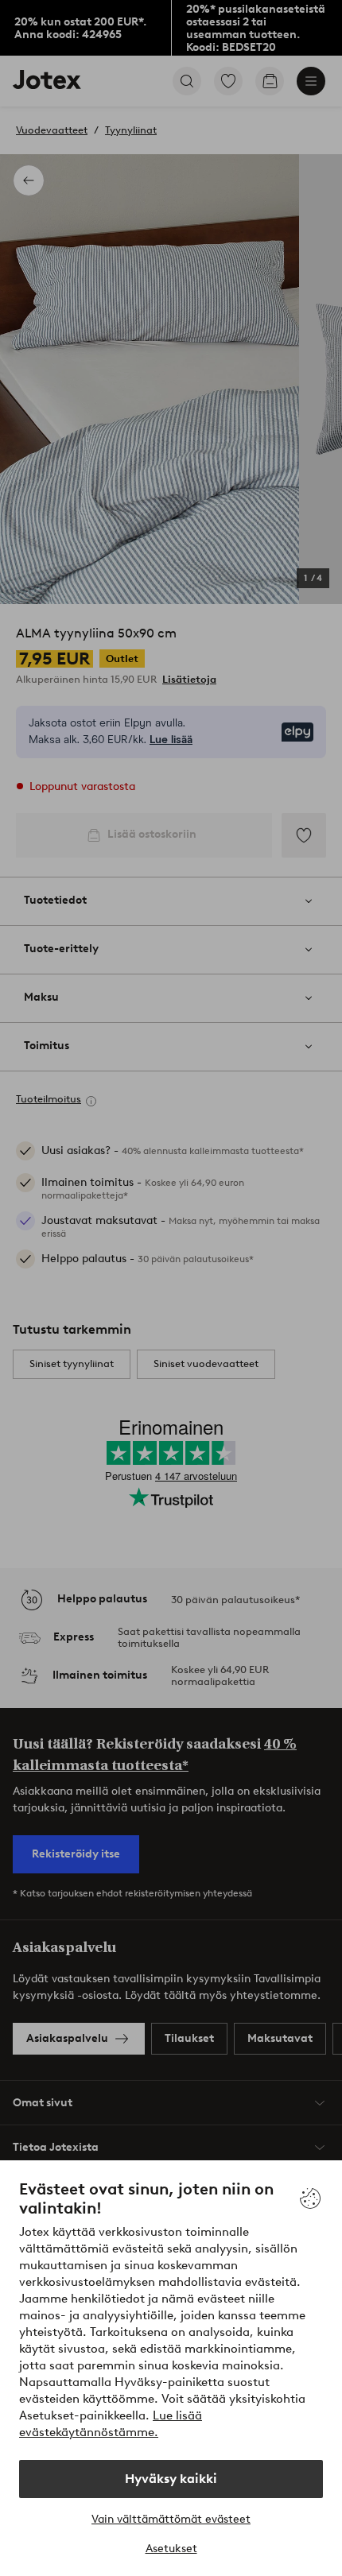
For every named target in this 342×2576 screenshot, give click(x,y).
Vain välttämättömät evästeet (171, 2519)
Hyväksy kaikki (171, 2479)
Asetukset (171, 2549)
